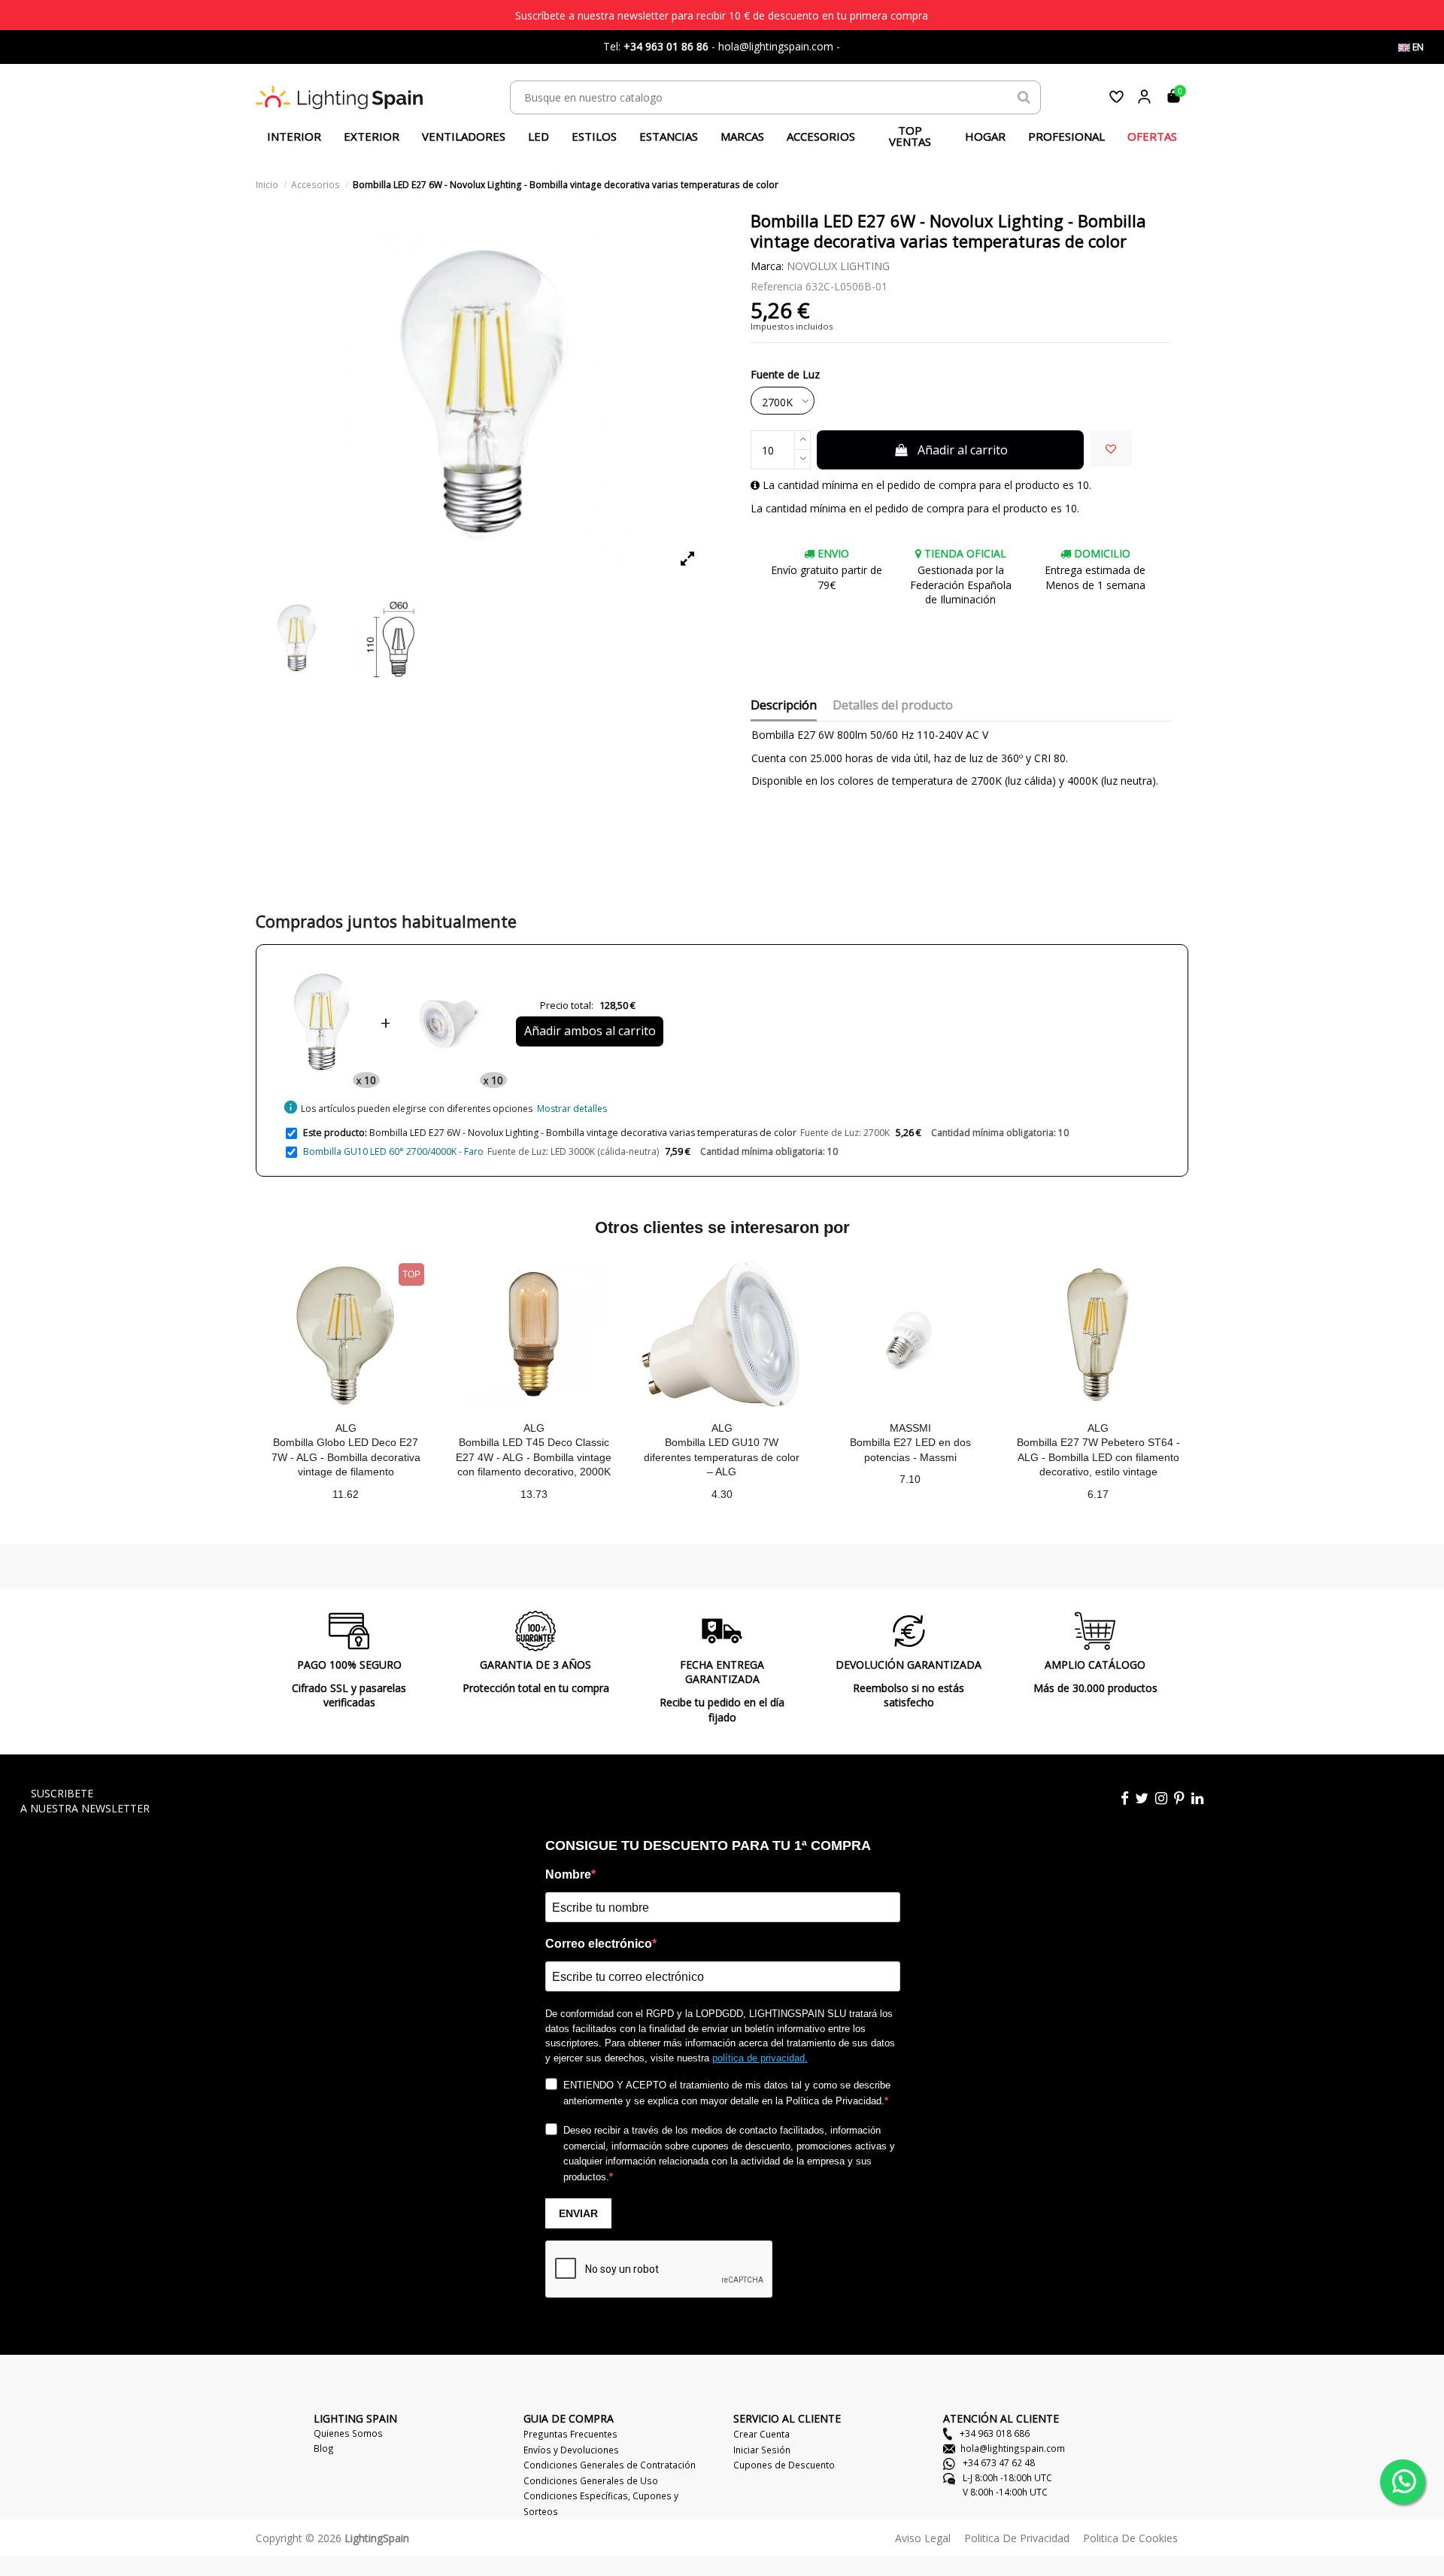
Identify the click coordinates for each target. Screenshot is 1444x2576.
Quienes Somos (348, 2433)
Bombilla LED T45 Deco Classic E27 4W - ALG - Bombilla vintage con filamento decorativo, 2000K (534, 1457)
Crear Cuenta (761, 2434)
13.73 (534, 1494)
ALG (346, 1428)
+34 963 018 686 (994, 2433)
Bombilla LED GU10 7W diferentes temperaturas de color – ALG (722, 1457)
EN (1417, 47)
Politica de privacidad (1017, 2538)
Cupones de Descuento (784, 2465)
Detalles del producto (893, 706)
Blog (324, 2448)
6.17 (1098, 1494)
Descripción (784, 706)
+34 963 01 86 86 (666, 46)
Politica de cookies (1130, 2538)
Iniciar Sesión (762, 2450)
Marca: (767, 266)
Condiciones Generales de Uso (591, 2480)
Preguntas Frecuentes (570, 2434)
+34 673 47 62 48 (998, 2462)
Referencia (777, 286)
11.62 (346, 1494)
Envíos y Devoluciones (571, 2450)
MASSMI (910, 1428)
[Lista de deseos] (1116, 97)
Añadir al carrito (963, 450)
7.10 (910, 1479)
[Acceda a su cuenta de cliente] (1144, 97)
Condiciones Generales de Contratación (610, 2465)
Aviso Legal (923, 2538)
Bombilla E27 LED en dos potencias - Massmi (910, 1450)
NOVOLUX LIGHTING (838, 266)
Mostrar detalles (572, 1109)
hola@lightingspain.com (1013, 2448)
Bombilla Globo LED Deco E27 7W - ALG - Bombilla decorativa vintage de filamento (346, 1457)
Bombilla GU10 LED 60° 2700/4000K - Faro (393, 1151)
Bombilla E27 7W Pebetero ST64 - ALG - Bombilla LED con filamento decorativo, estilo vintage (1098, 1457)
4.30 (722, 1494)
